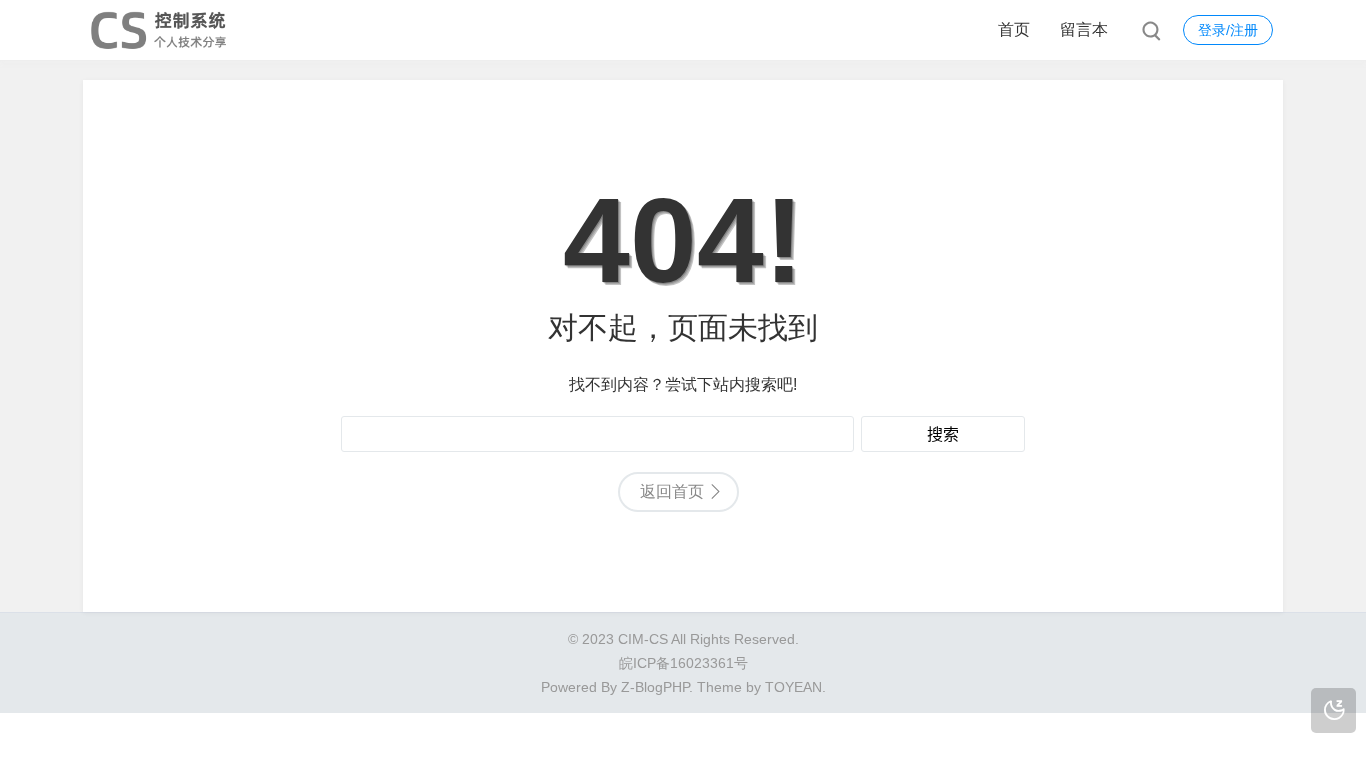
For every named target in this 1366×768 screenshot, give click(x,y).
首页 (1014, 29)
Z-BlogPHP (655, 687)
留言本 (1084, 29)
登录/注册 (1228, 30)
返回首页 (672, 491)
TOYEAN (793, 687)
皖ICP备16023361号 (683, 663)
